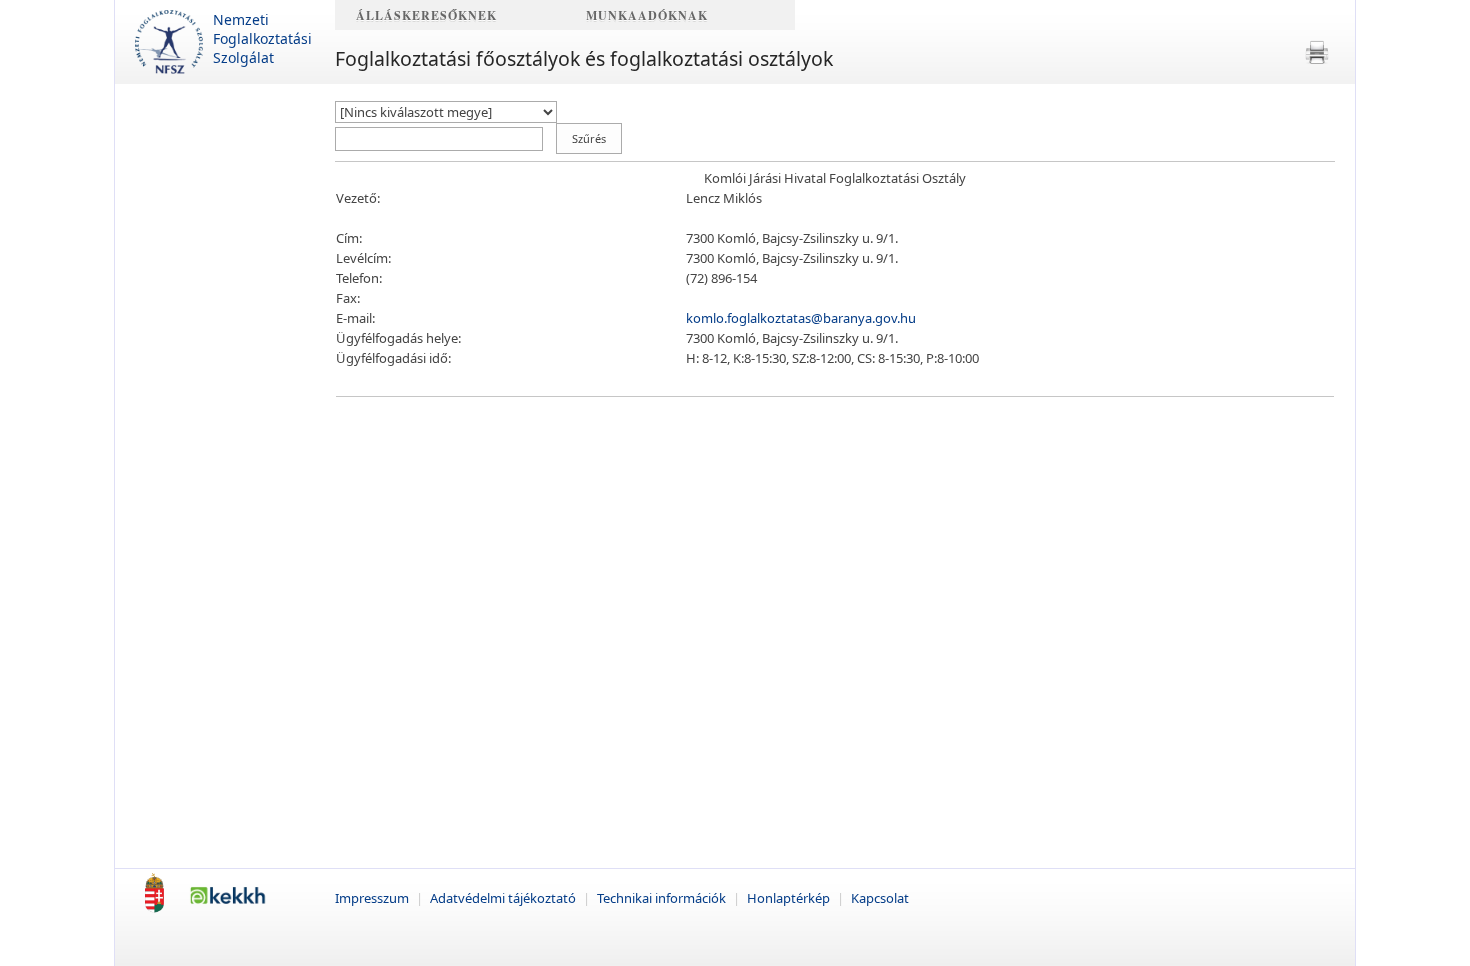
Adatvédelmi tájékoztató (504, 898)
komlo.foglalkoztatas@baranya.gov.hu (801, 318)
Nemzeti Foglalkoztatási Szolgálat (262, 38)
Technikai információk (663, 898)
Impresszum (373, 898)
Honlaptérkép (790, 898)
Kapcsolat (880, 898)
